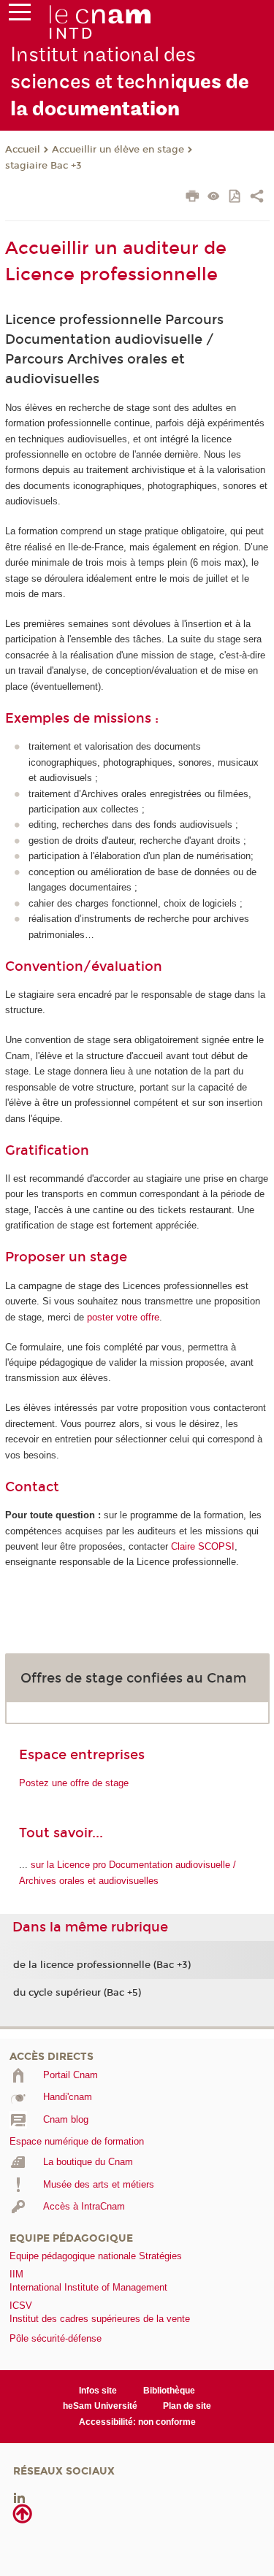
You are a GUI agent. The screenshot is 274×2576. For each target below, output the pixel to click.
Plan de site (187, 2406)
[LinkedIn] (19, 2498)
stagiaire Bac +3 (43, 166)
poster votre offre (123, 1317)
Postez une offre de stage (74, 1783)
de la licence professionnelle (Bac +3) (102, 1965)
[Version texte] (214, 197)
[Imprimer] (193, 198)
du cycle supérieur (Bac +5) (77, 1993)
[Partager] (257, 198)
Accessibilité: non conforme (137, 2422)
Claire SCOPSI (203, 1546)
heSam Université (100, 2406)
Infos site (98, 2391)
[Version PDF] (236, 197)
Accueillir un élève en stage (118, 150)
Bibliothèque (169, 2391)
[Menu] (20, 15)
